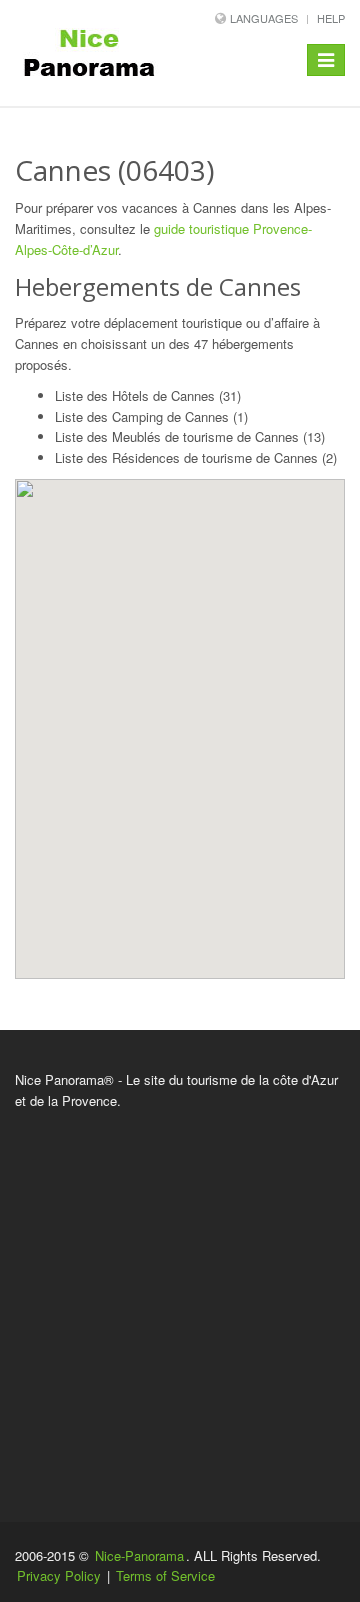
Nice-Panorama (139, 1555)
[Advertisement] (180, 1302)
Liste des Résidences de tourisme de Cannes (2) (196, 457)
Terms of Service (165, 1575)
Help (331, 18)
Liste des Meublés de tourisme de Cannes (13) (190, 436)
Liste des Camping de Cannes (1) (151, 416)
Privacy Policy (59, 1575)
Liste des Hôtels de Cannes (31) (148, 395)
